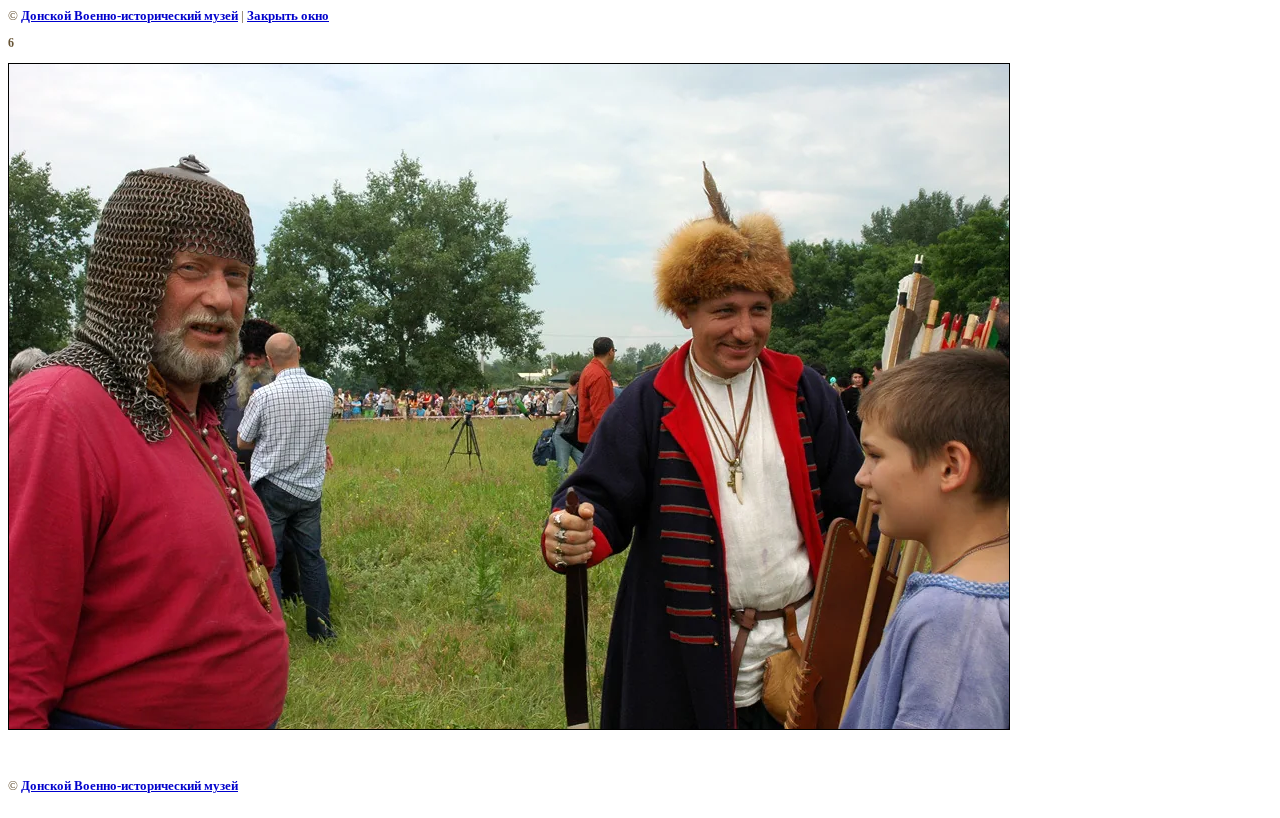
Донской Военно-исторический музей (129, 15)
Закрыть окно (288, 15)
